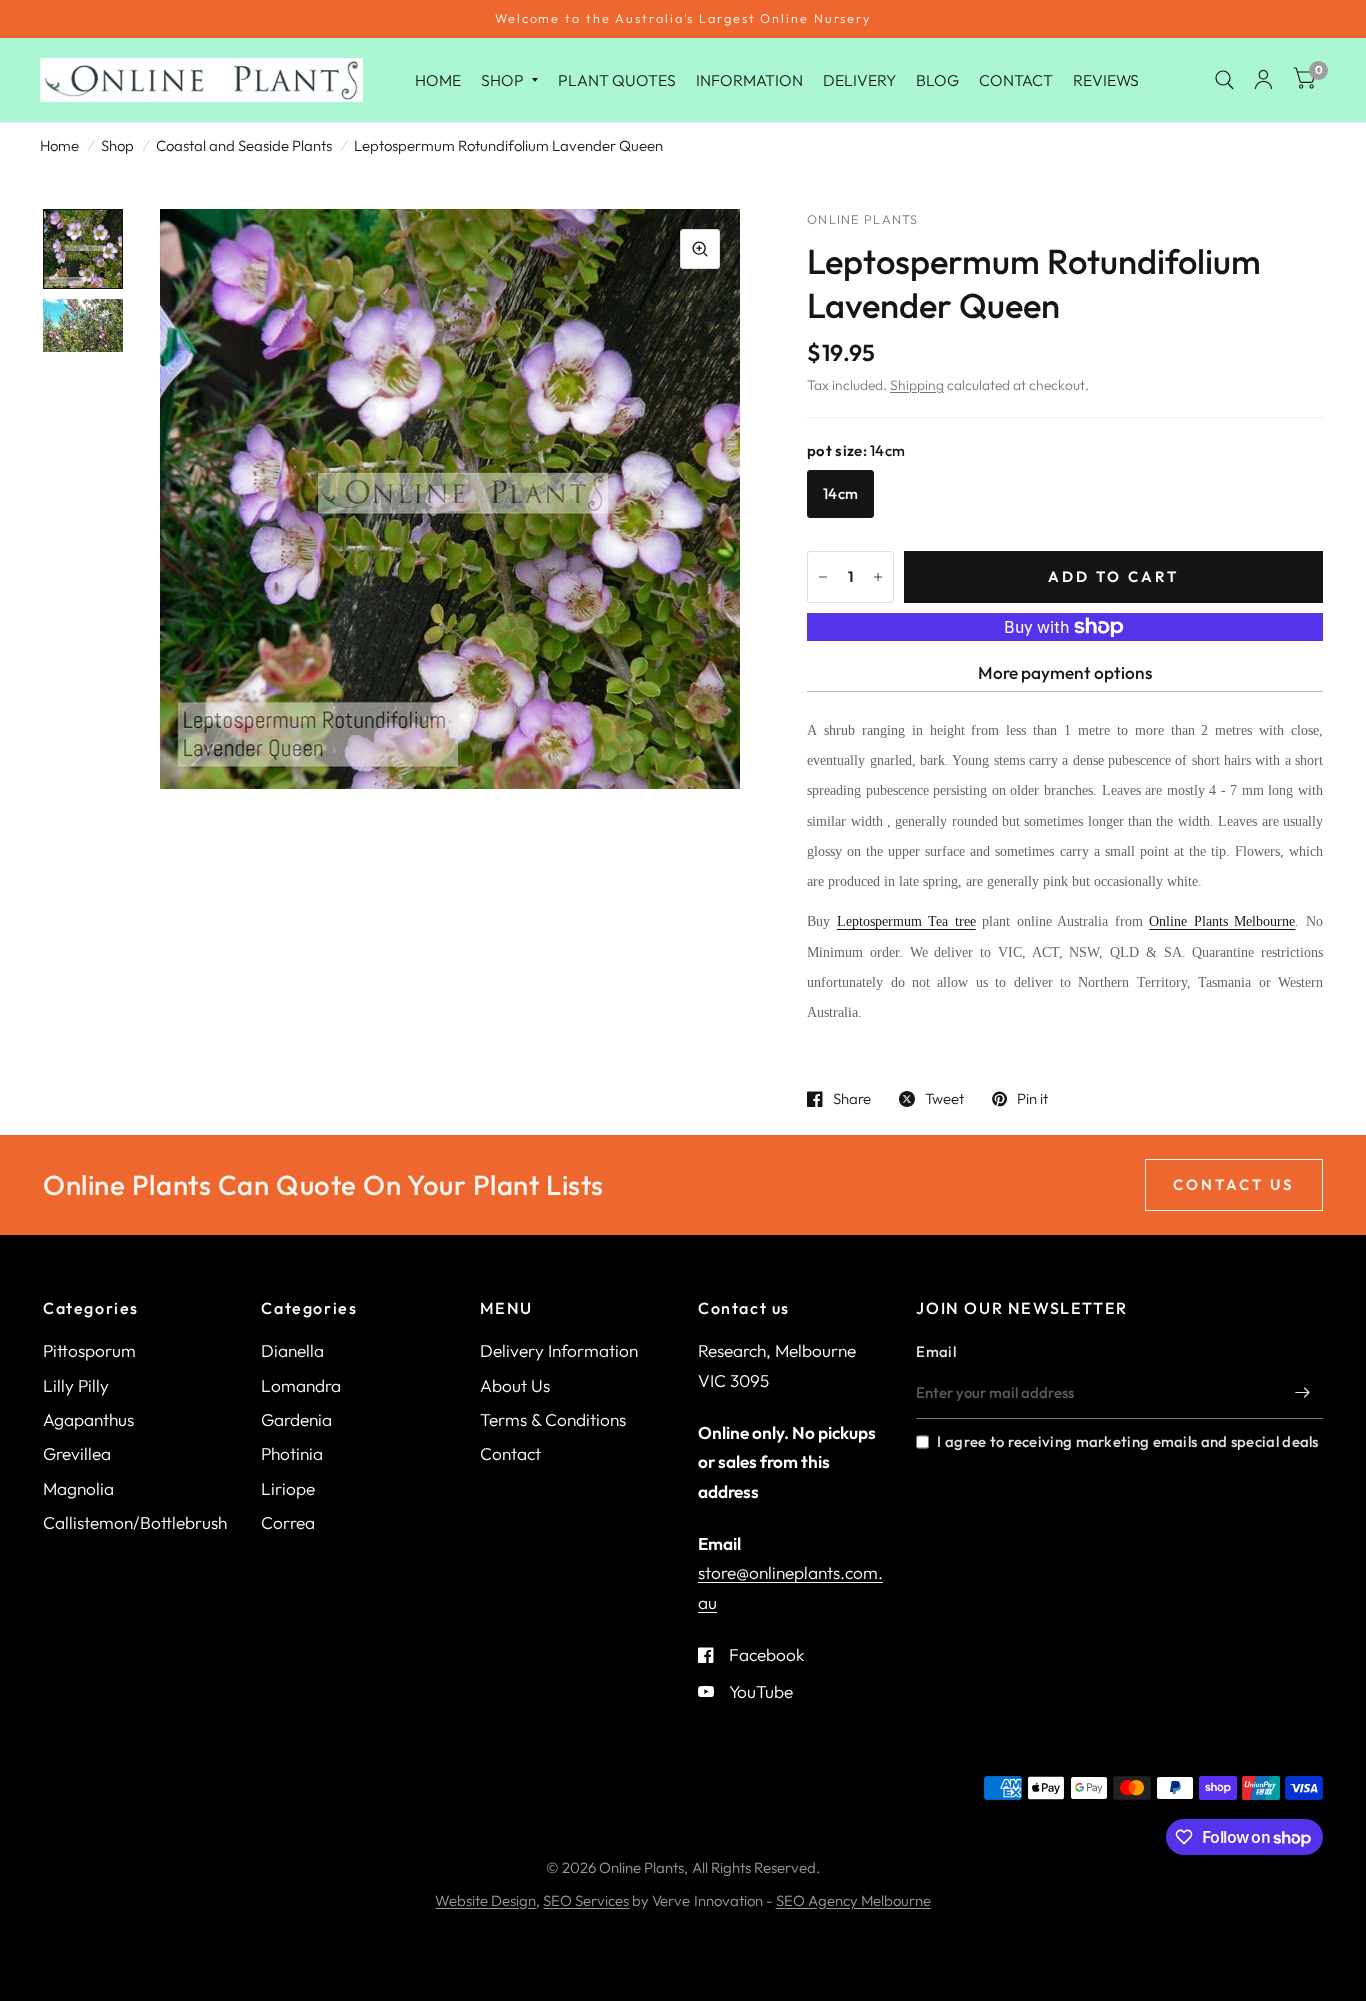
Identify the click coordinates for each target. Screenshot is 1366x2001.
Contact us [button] (1234, 1184)
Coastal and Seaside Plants (244, 145)
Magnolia (78, 1488)
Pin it (1032, 1099)
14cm (840, 493)
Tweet (944, 1099)
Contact (1016, 79)
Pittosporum (89, 1350)
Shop (502, 79)
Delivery (859, 79)
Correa (288, 1522)
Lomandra (301, 1385)
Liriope (288, 1488)
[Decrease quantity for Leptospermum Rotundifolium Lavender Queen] (823, 577)
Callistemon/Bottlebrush (135, 1522)
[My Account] (1263, 80)
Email (936, 1351)
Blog (937, 79)
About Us (515, 1385)
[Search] (1224, 80)
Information (749, 79)
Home (438, 79)
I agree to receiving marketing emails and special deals (1127, 1441)
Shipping (917, 385)
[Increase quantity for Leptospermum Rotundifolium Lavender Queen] (878, 577)
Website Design (485, 1900)
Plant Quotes (617, 79)
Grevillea (77, 1453)
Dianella (292, 1350)
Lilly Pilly (76, 1385)
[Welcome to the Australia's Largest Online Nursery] (683, 19)
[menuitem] (438, 79)
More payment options (1065, 672)
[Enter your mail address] (1303, 1393)
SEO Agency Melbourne (853, 1900)
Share (852, 1099)
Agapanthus (88, 1419)
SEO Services (586, 1900)
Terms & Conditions (553, 1419)
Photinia (292, 1453)
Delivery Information (559, 1350)
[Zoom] (700, 249)
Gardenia (296, 1419)
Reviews (1106, 79)
